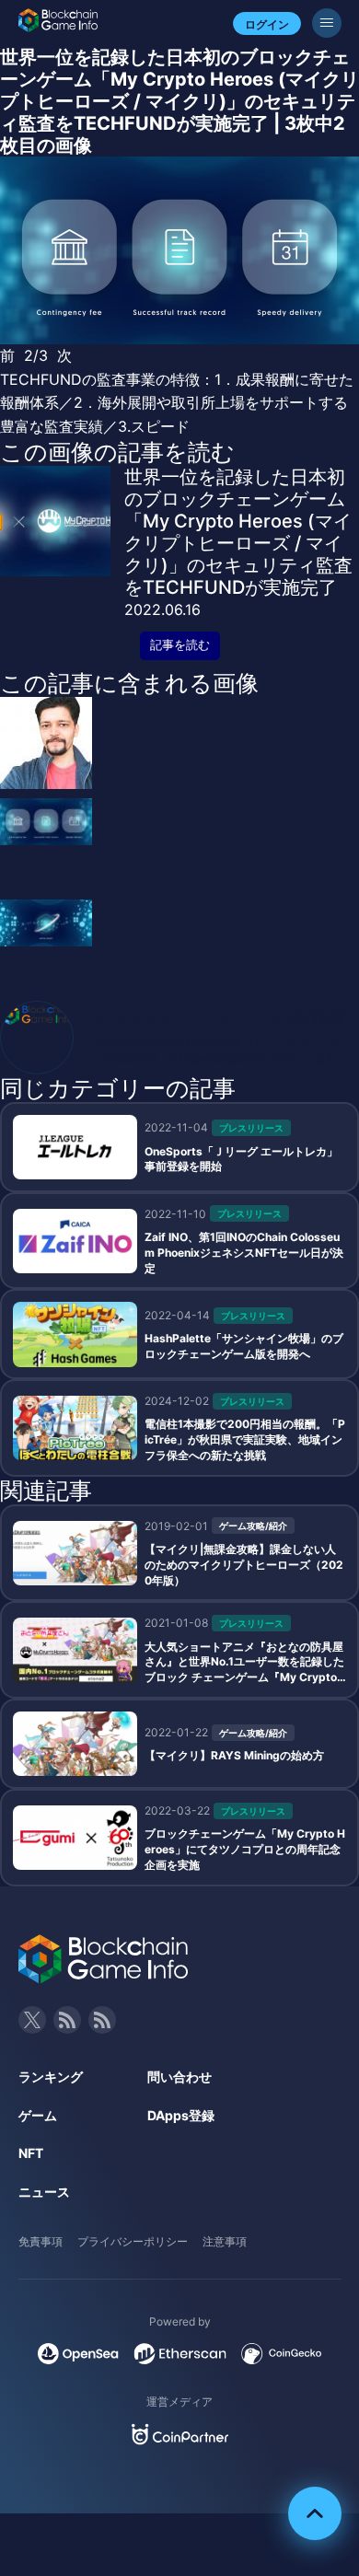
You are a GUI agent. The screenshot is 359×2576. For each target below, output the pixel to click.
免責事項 (41, 2241)
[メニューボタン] (327, 23)
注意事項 (225, 2241)
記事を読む (180, 645)
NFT (31, 2153)
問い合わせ (179, 2077)
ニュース (44, 2192)
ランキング (51, 2077)
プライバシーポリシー (133, 2241)
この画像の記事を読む (117, 452)
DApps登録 (181, 2115)
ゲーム (38, 2115)
